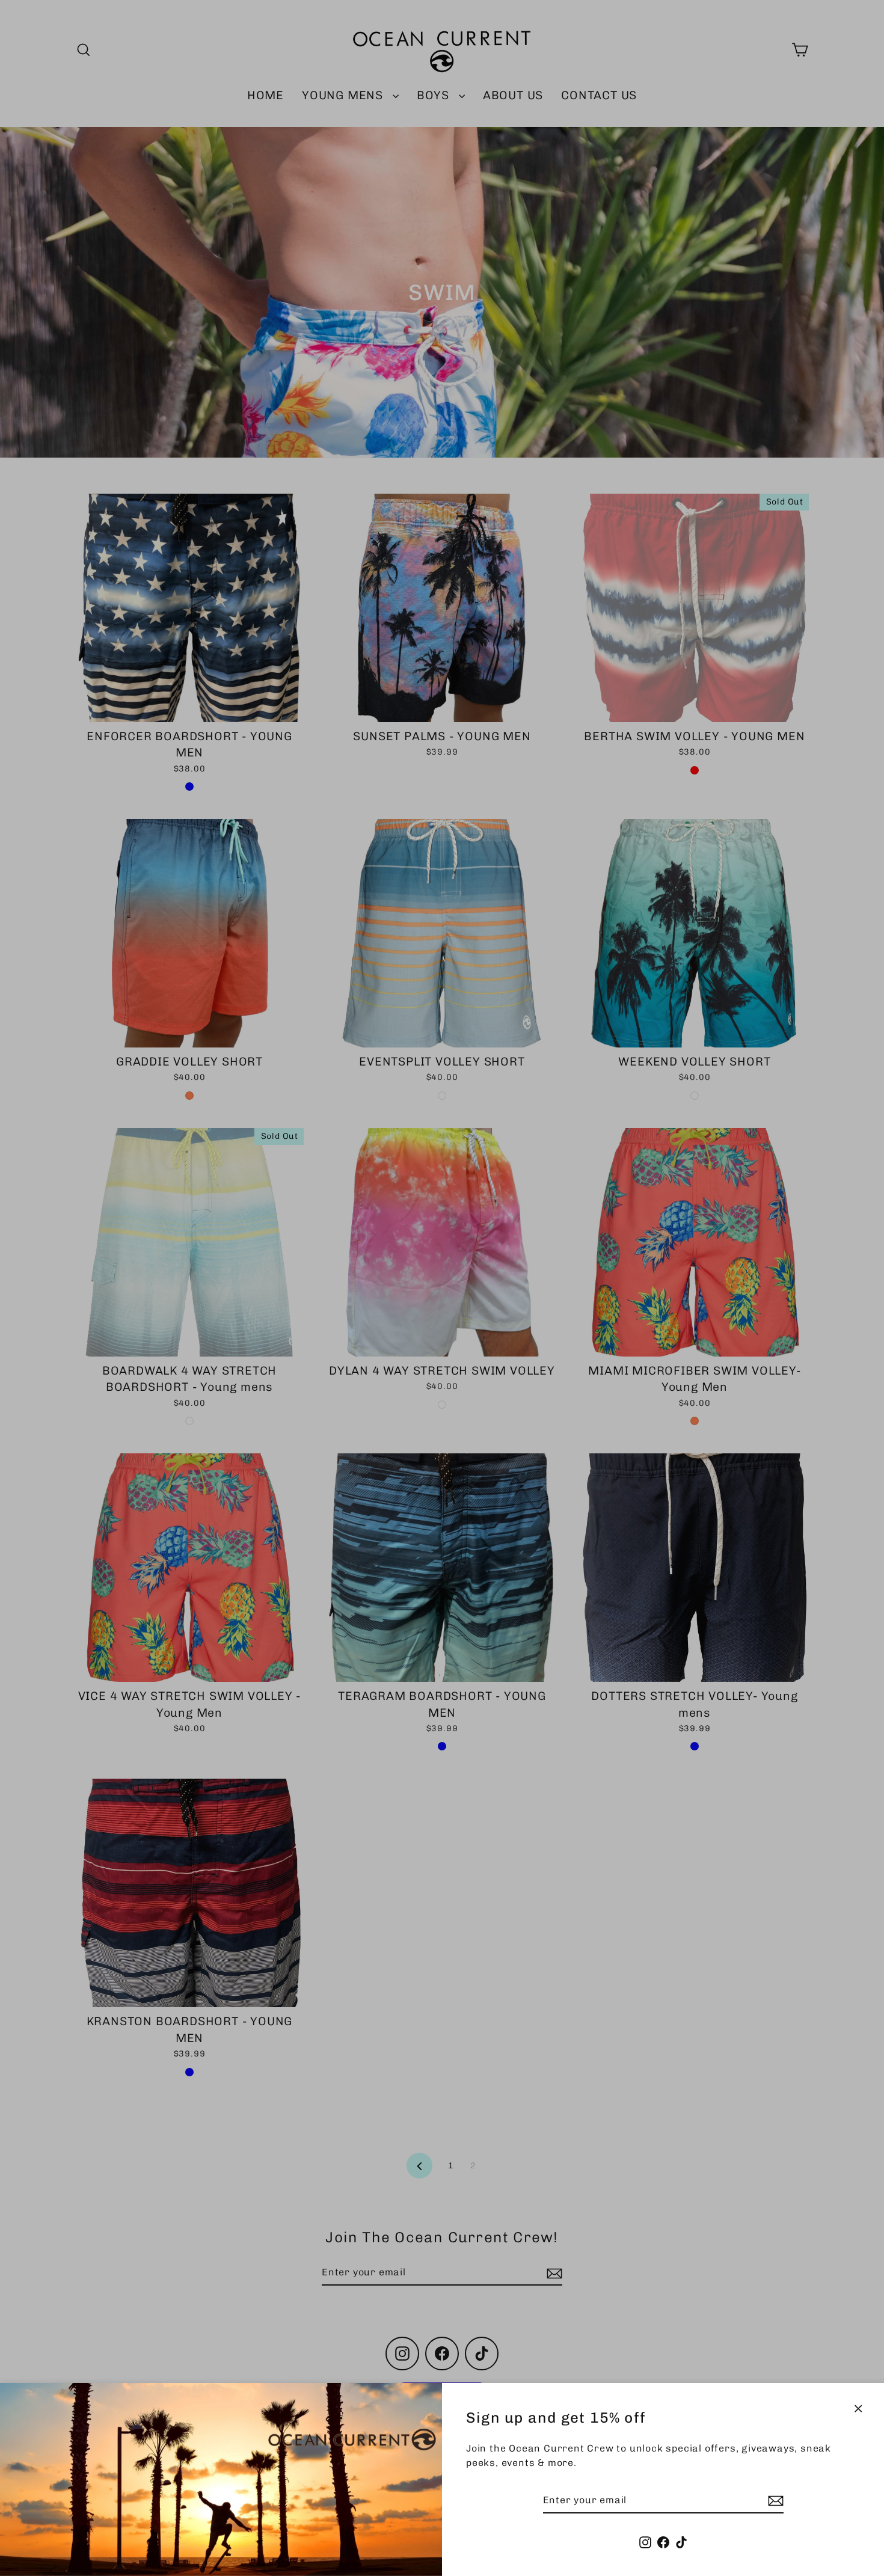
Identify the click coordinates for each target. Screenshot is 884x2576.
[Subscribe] (774, 2501)
